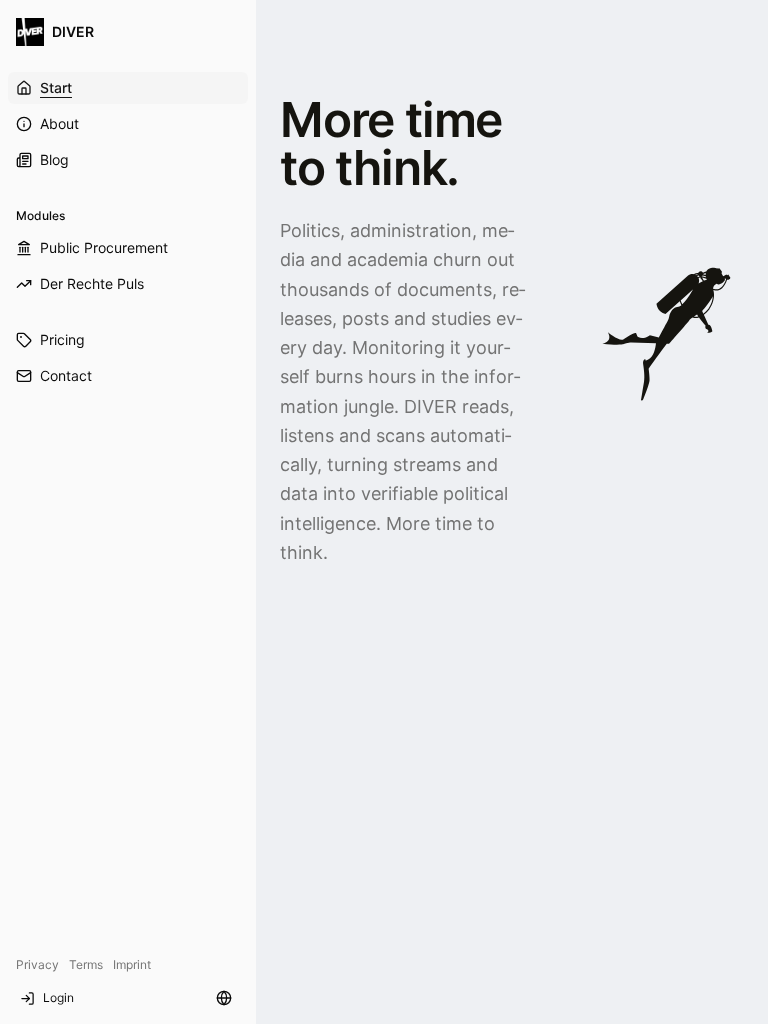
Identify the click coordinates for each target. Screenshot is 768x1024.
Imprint (132, 964)
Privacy (37, 964)
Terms (86, 964)
